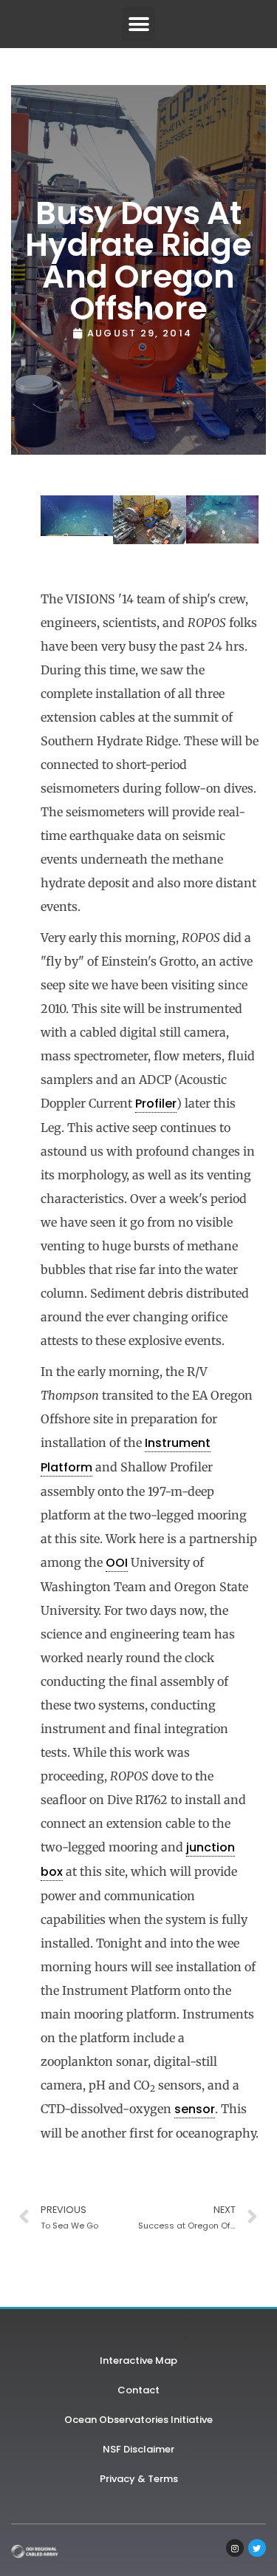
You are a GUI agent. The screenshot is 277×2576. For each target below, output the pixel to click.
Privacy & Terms (139, 2479)
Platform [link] (66, 1467)
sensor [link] (195, 2109)
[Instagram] (235, 2548)
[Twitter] (257, 2548)
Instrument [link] (178, 1443)
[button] (138, 24)
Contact (138, 2390)
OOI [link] (117, 1563)
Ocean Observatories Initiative (138, 2420)
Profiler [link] (156, 1104)
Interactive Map (138, 2360)
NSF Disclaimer (138, 2449)
